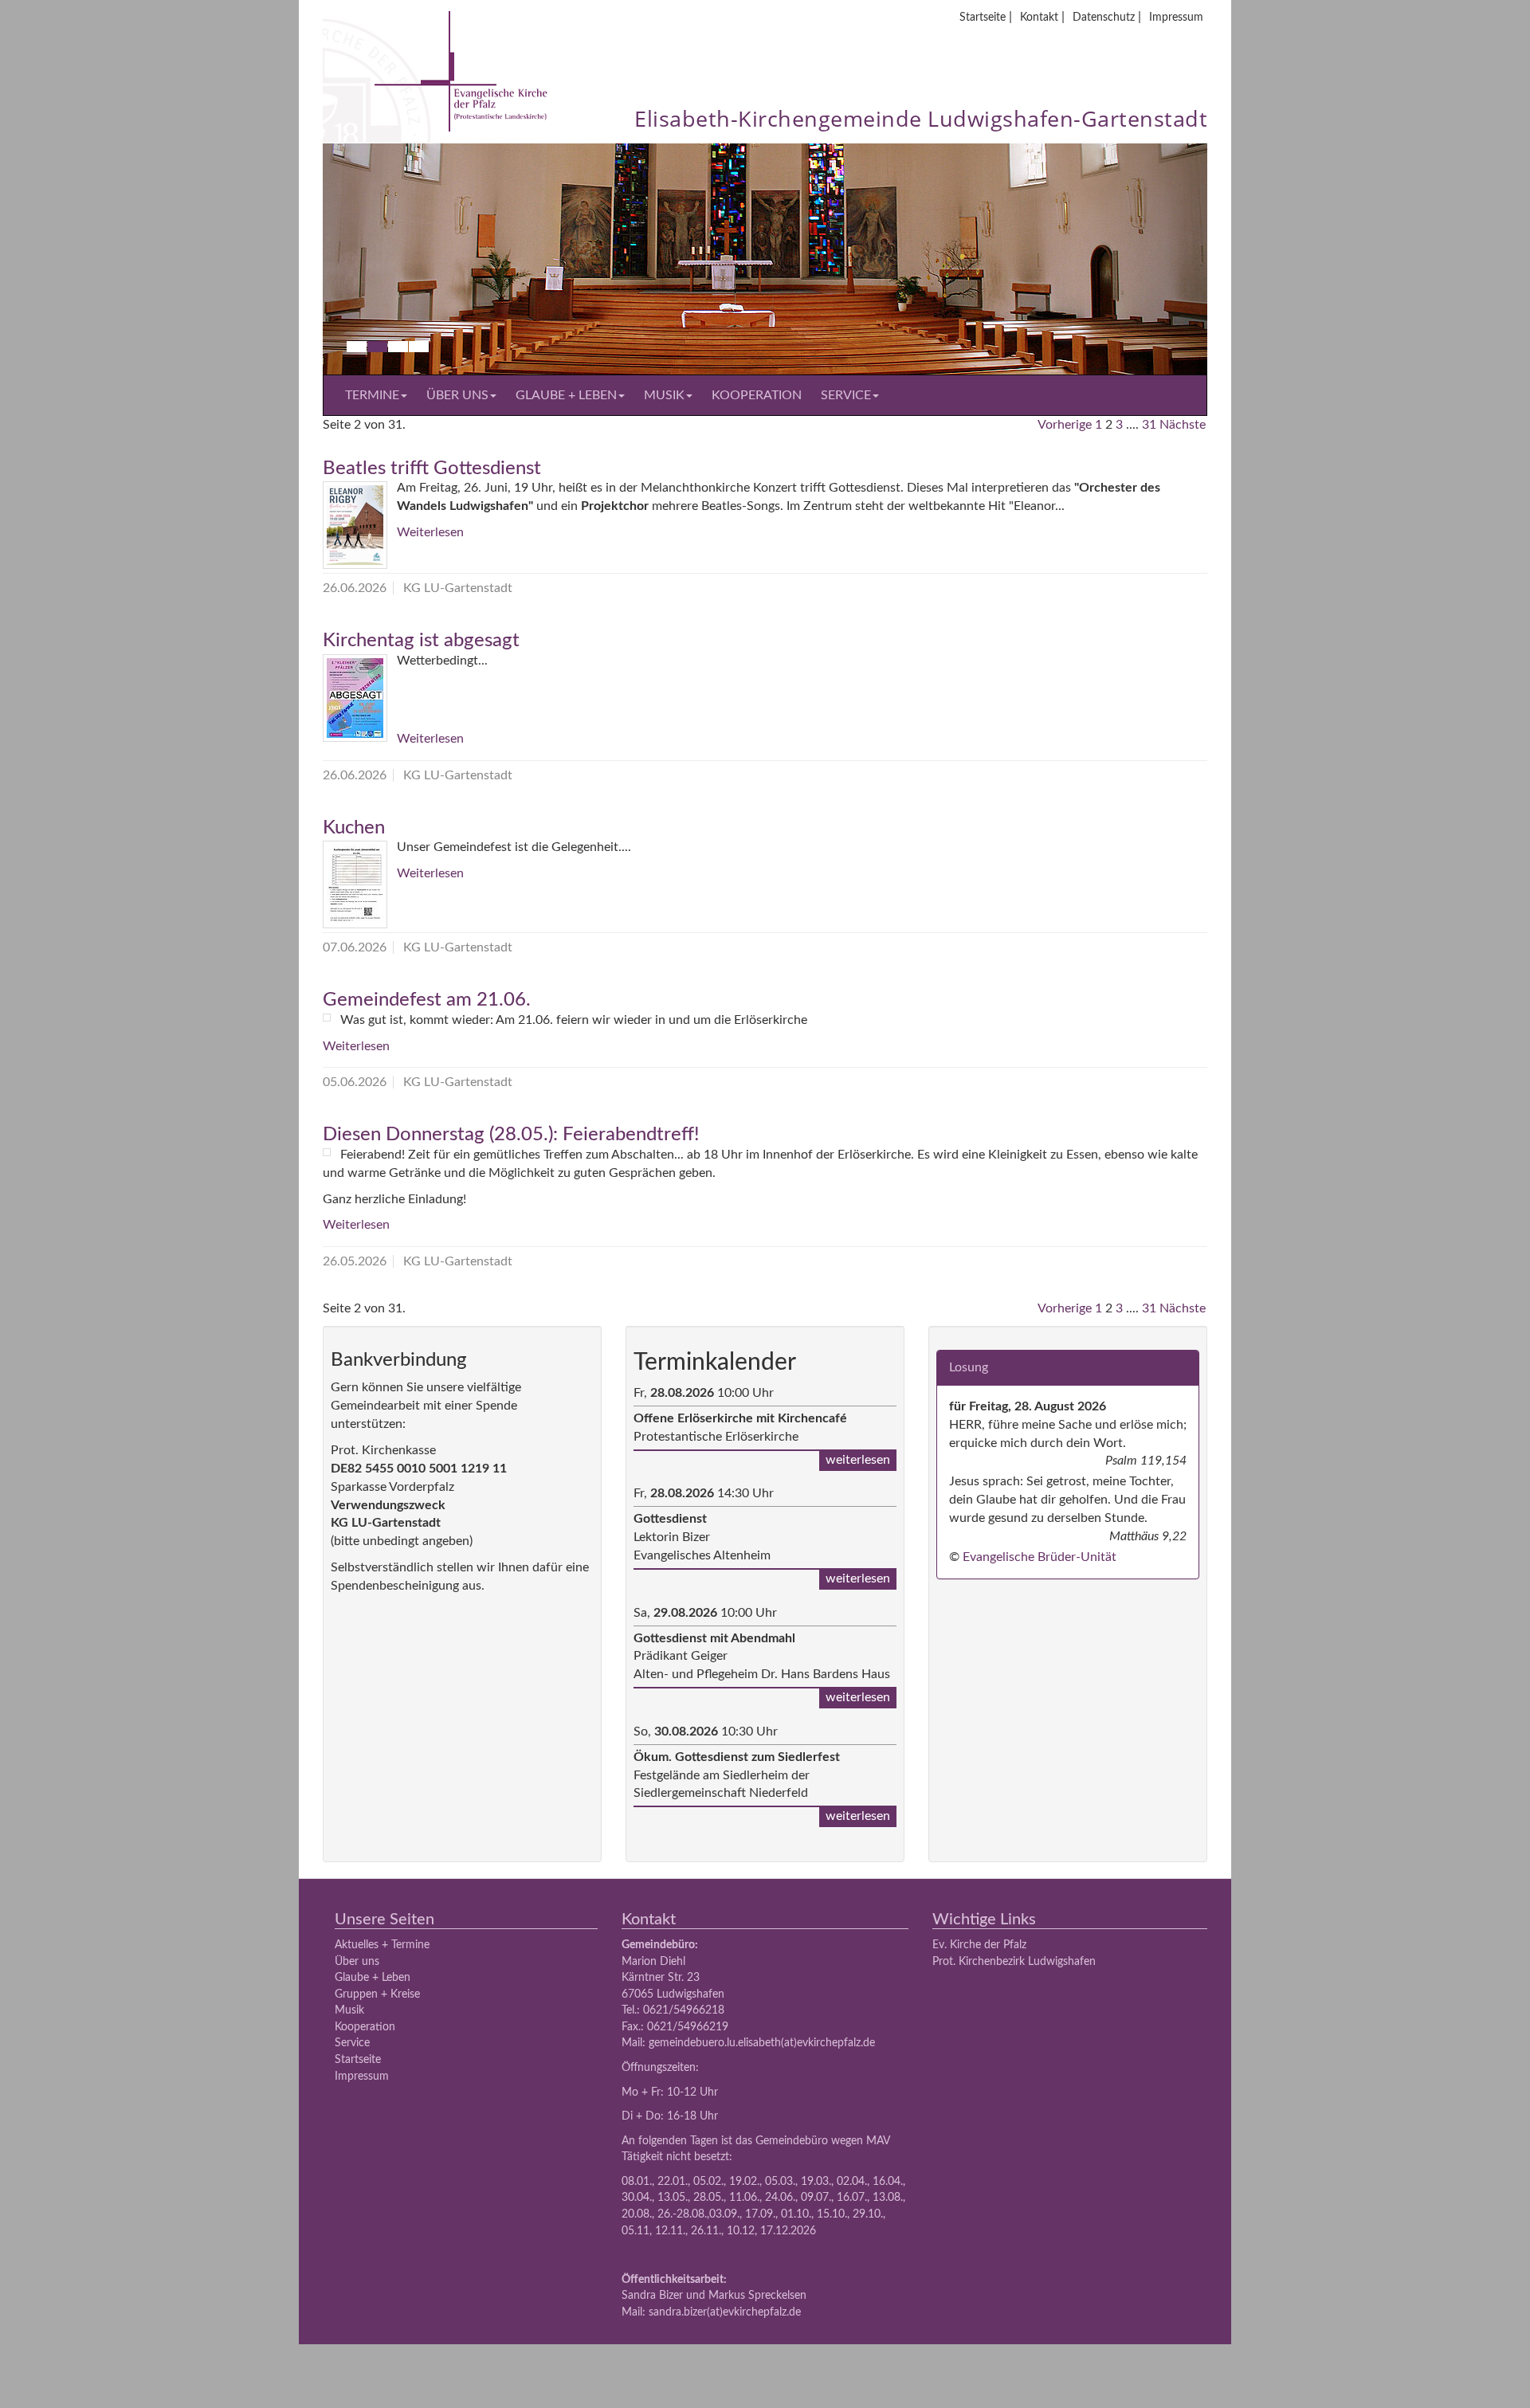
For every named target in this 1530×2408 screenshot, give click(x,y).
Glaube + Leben (566, 395)
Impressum (1176, 17)
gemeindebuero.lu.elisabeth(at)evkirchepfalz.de (762, 2043)
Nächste (1183, 425)
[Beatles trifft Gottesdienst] (355, 525)
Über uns (457, 395)
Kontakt (1039, 17)
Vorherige (1065, 425)
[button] (389, 259)
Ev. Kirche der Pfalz (979, 1945)
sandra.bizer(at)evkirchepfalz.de (725, 2312)
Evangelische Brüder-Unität (1040, 1557)
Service (846, 395)
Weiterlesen (430, 532)
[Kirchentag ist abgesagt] (355, 698)
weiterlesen (858, 1460)
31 (1149, 425)
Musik (664, 395)
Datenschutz (1104, 17)
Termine (372, 395)
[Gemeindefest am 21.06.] (327, 1018)
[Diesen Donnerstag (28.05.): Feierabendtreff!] (327, 1152)
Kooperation (757, 395)
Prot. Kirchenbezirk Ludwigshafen (1014, 1961)
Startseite (983, 17)
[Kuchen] (355, 884)
